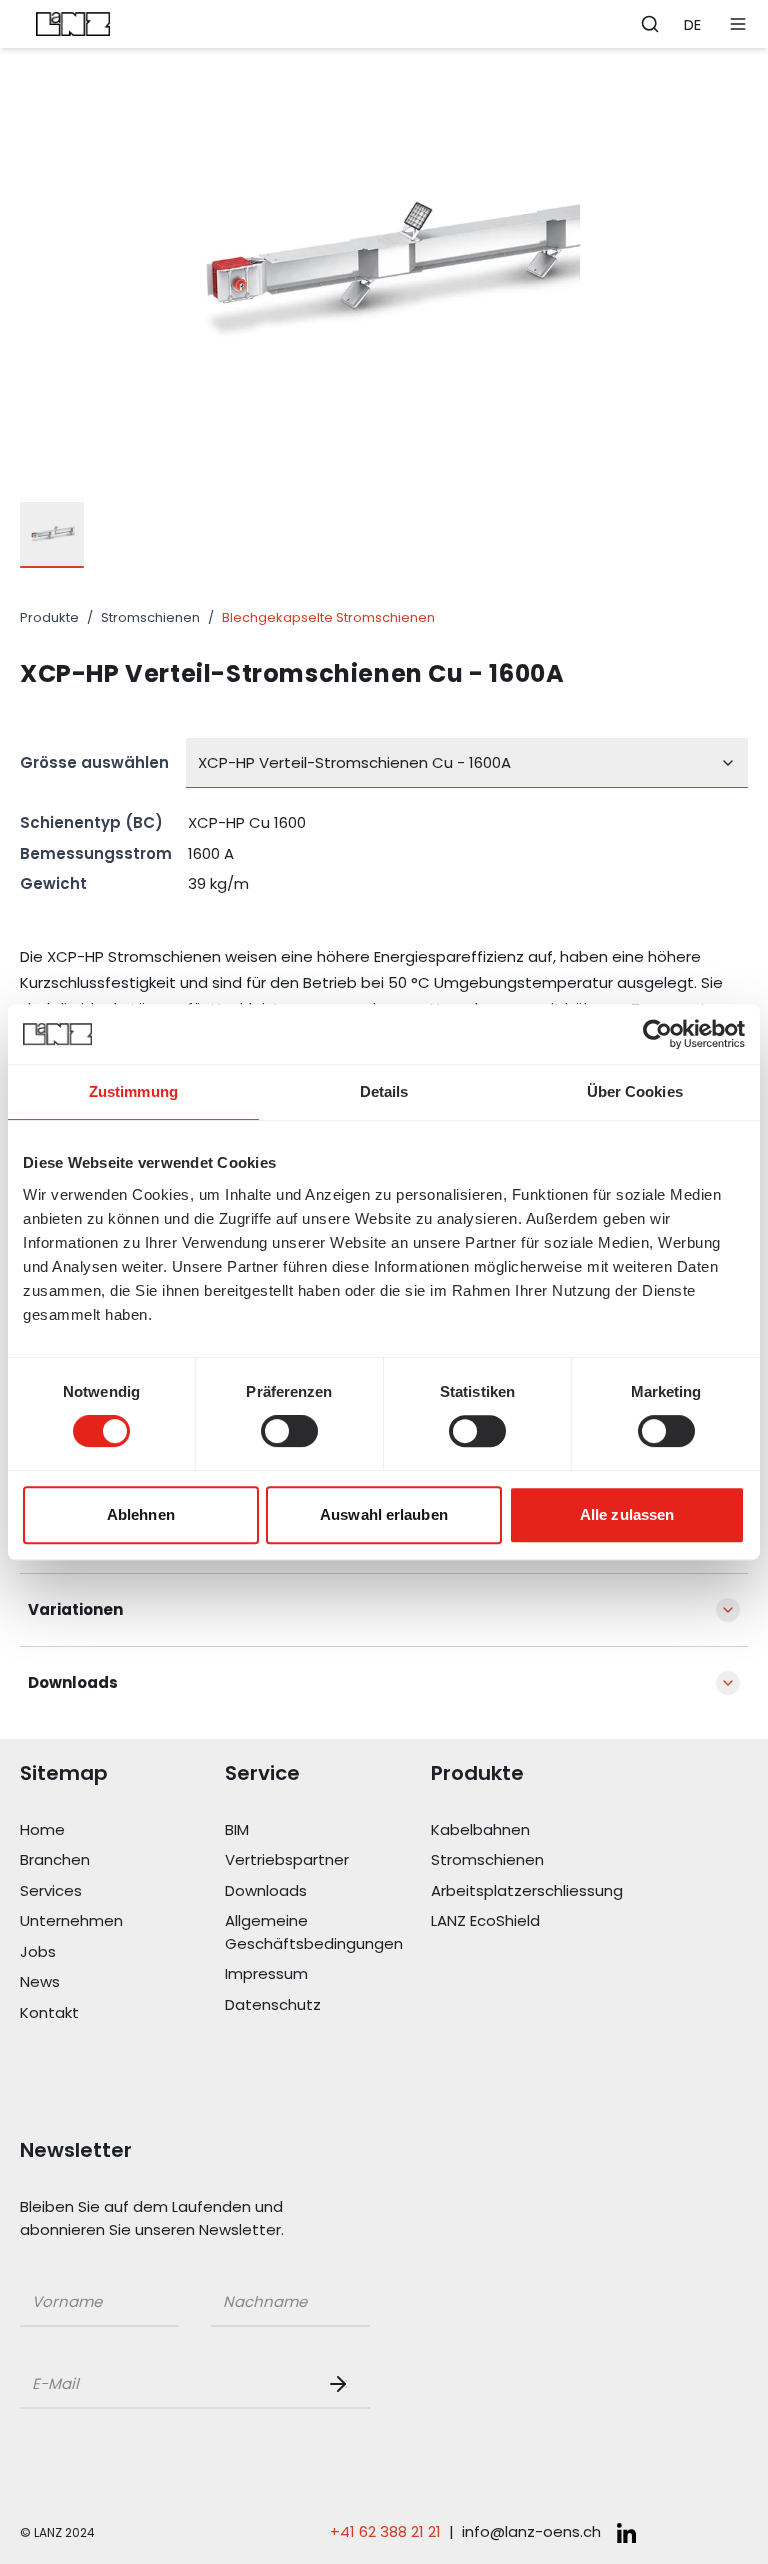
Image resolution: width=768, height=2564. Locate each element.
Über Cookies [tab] (635, 1091)
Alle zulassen (627, 1514)
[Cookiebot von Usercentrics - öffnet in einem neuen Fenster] (657, 1034)
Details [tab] (384, 1091)
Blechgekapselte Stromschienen (328, 617)
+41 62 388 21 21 (385, 2531)
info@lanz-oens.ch (531, 2531)
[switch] (289, 1431)
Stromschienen (150, 617)
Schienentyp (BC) (91, 822)
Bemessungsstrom (96, 853)
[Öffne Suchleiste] (650, 24)
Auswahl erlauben (384, 1514)
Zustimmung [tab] (133, 1091)
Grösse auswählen (94, 762)
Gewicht (53, 883)
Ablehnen (141, 1514)
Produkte (49, 617)
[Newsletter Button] (342, 2384)
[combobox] (467, 763)
